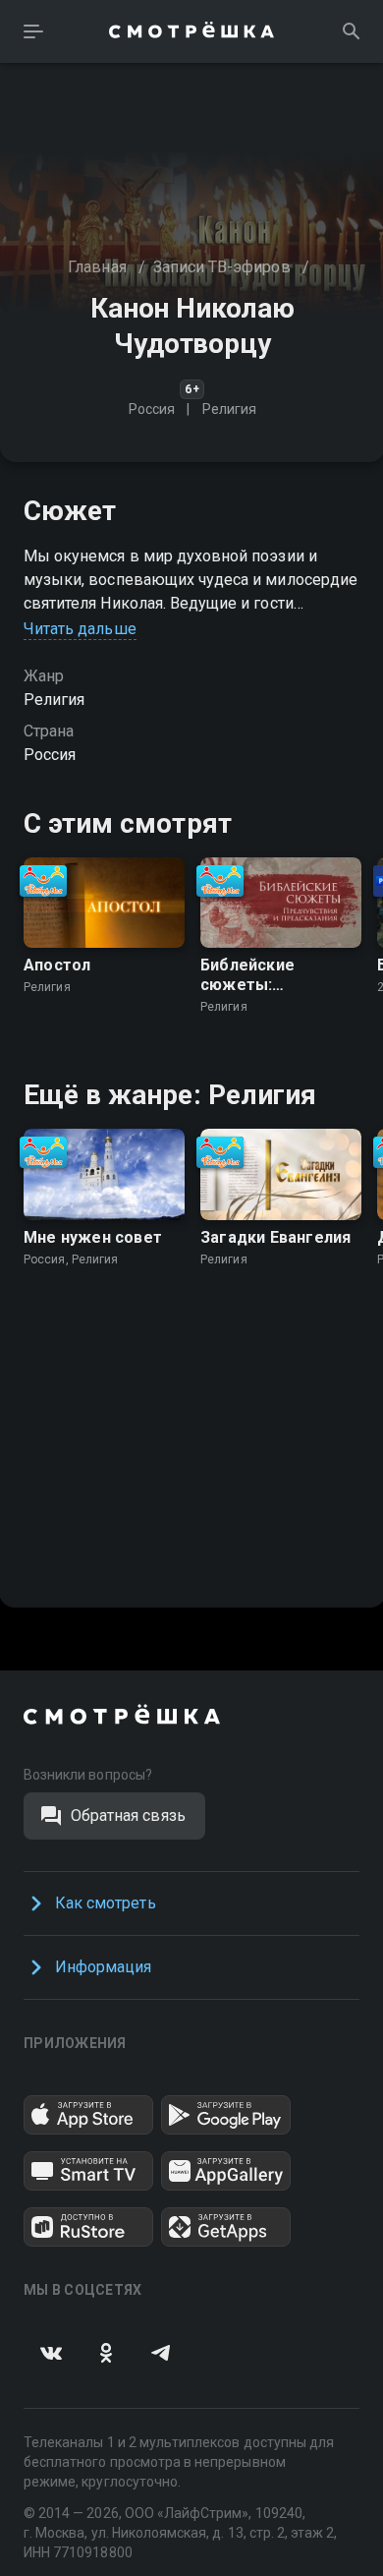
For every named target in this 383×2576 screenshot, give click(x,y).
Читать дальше (80, 629)
